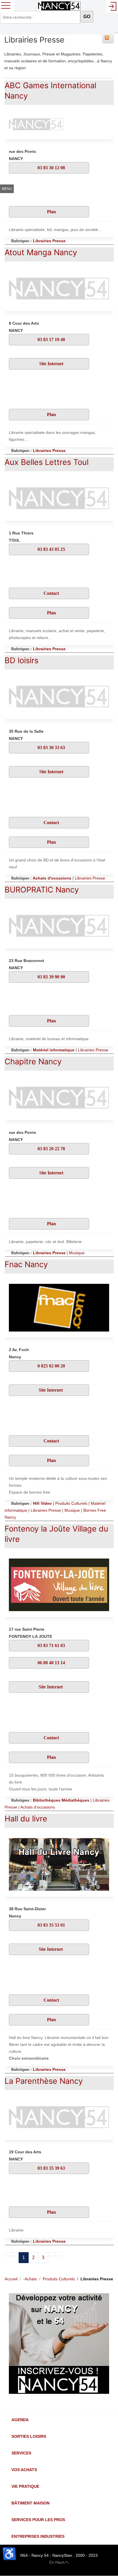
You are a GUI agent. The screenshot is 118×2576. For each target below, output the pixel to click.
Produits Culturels (71, 1503)
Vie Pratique (25, 2486)
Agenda (20, 2420)
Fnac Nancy (26, 1264)
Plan (51, 212)
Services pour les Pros (38, 2520)
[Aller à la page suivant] (52, 2254)
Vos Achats (24, 2470)
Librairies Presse (49, 241)
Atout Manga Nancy (41, 252)
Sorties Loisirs (29, 2436)
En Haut (57, 2562)
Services (21, 2453)
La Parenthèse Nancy (44, 2081)
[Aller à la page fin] (59, 2254)
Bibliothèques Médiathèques (61, 1800)
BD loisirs (21, 660)
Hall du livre (26, 1819)
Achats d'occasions (52, 878)
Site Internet (51, 364)
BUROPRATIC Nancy (42, 890)
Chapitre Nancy (33, 1062)
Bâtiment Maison (31, 2503)
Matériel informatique (54, 1050)
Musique (77, 1253)
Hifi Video (42, 1503)
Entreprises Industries (38, 2536)
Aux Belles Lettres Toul (47, 462)
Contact (51, 593)
